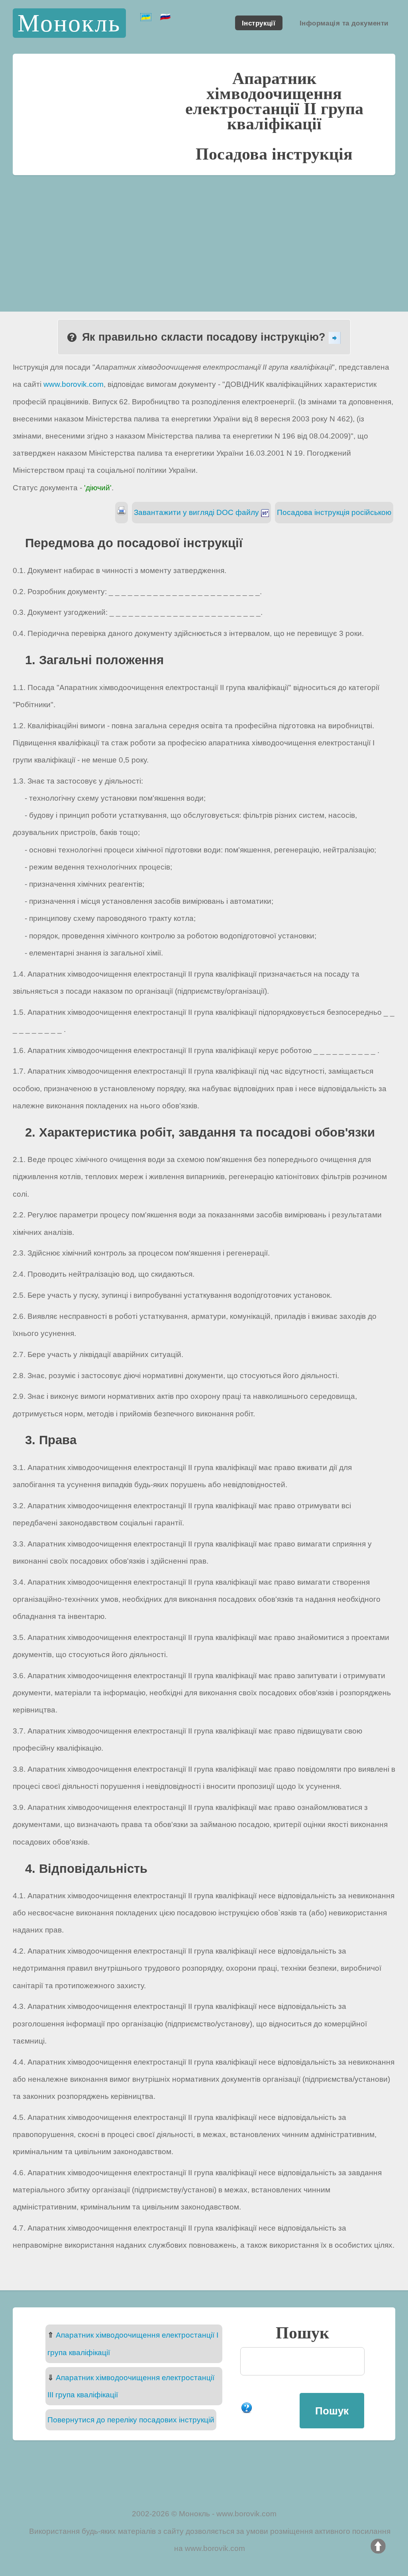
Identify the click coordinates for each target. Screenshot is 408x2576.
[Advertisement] (204, 235)
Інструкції (259, 23)
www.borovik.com (74, 384)
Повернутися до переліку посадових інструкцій (131, 2420)
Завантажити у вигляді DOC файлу (197, 512)
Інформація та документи (344, 23)
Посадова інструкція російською (334, 512)
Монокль (69, 23)
